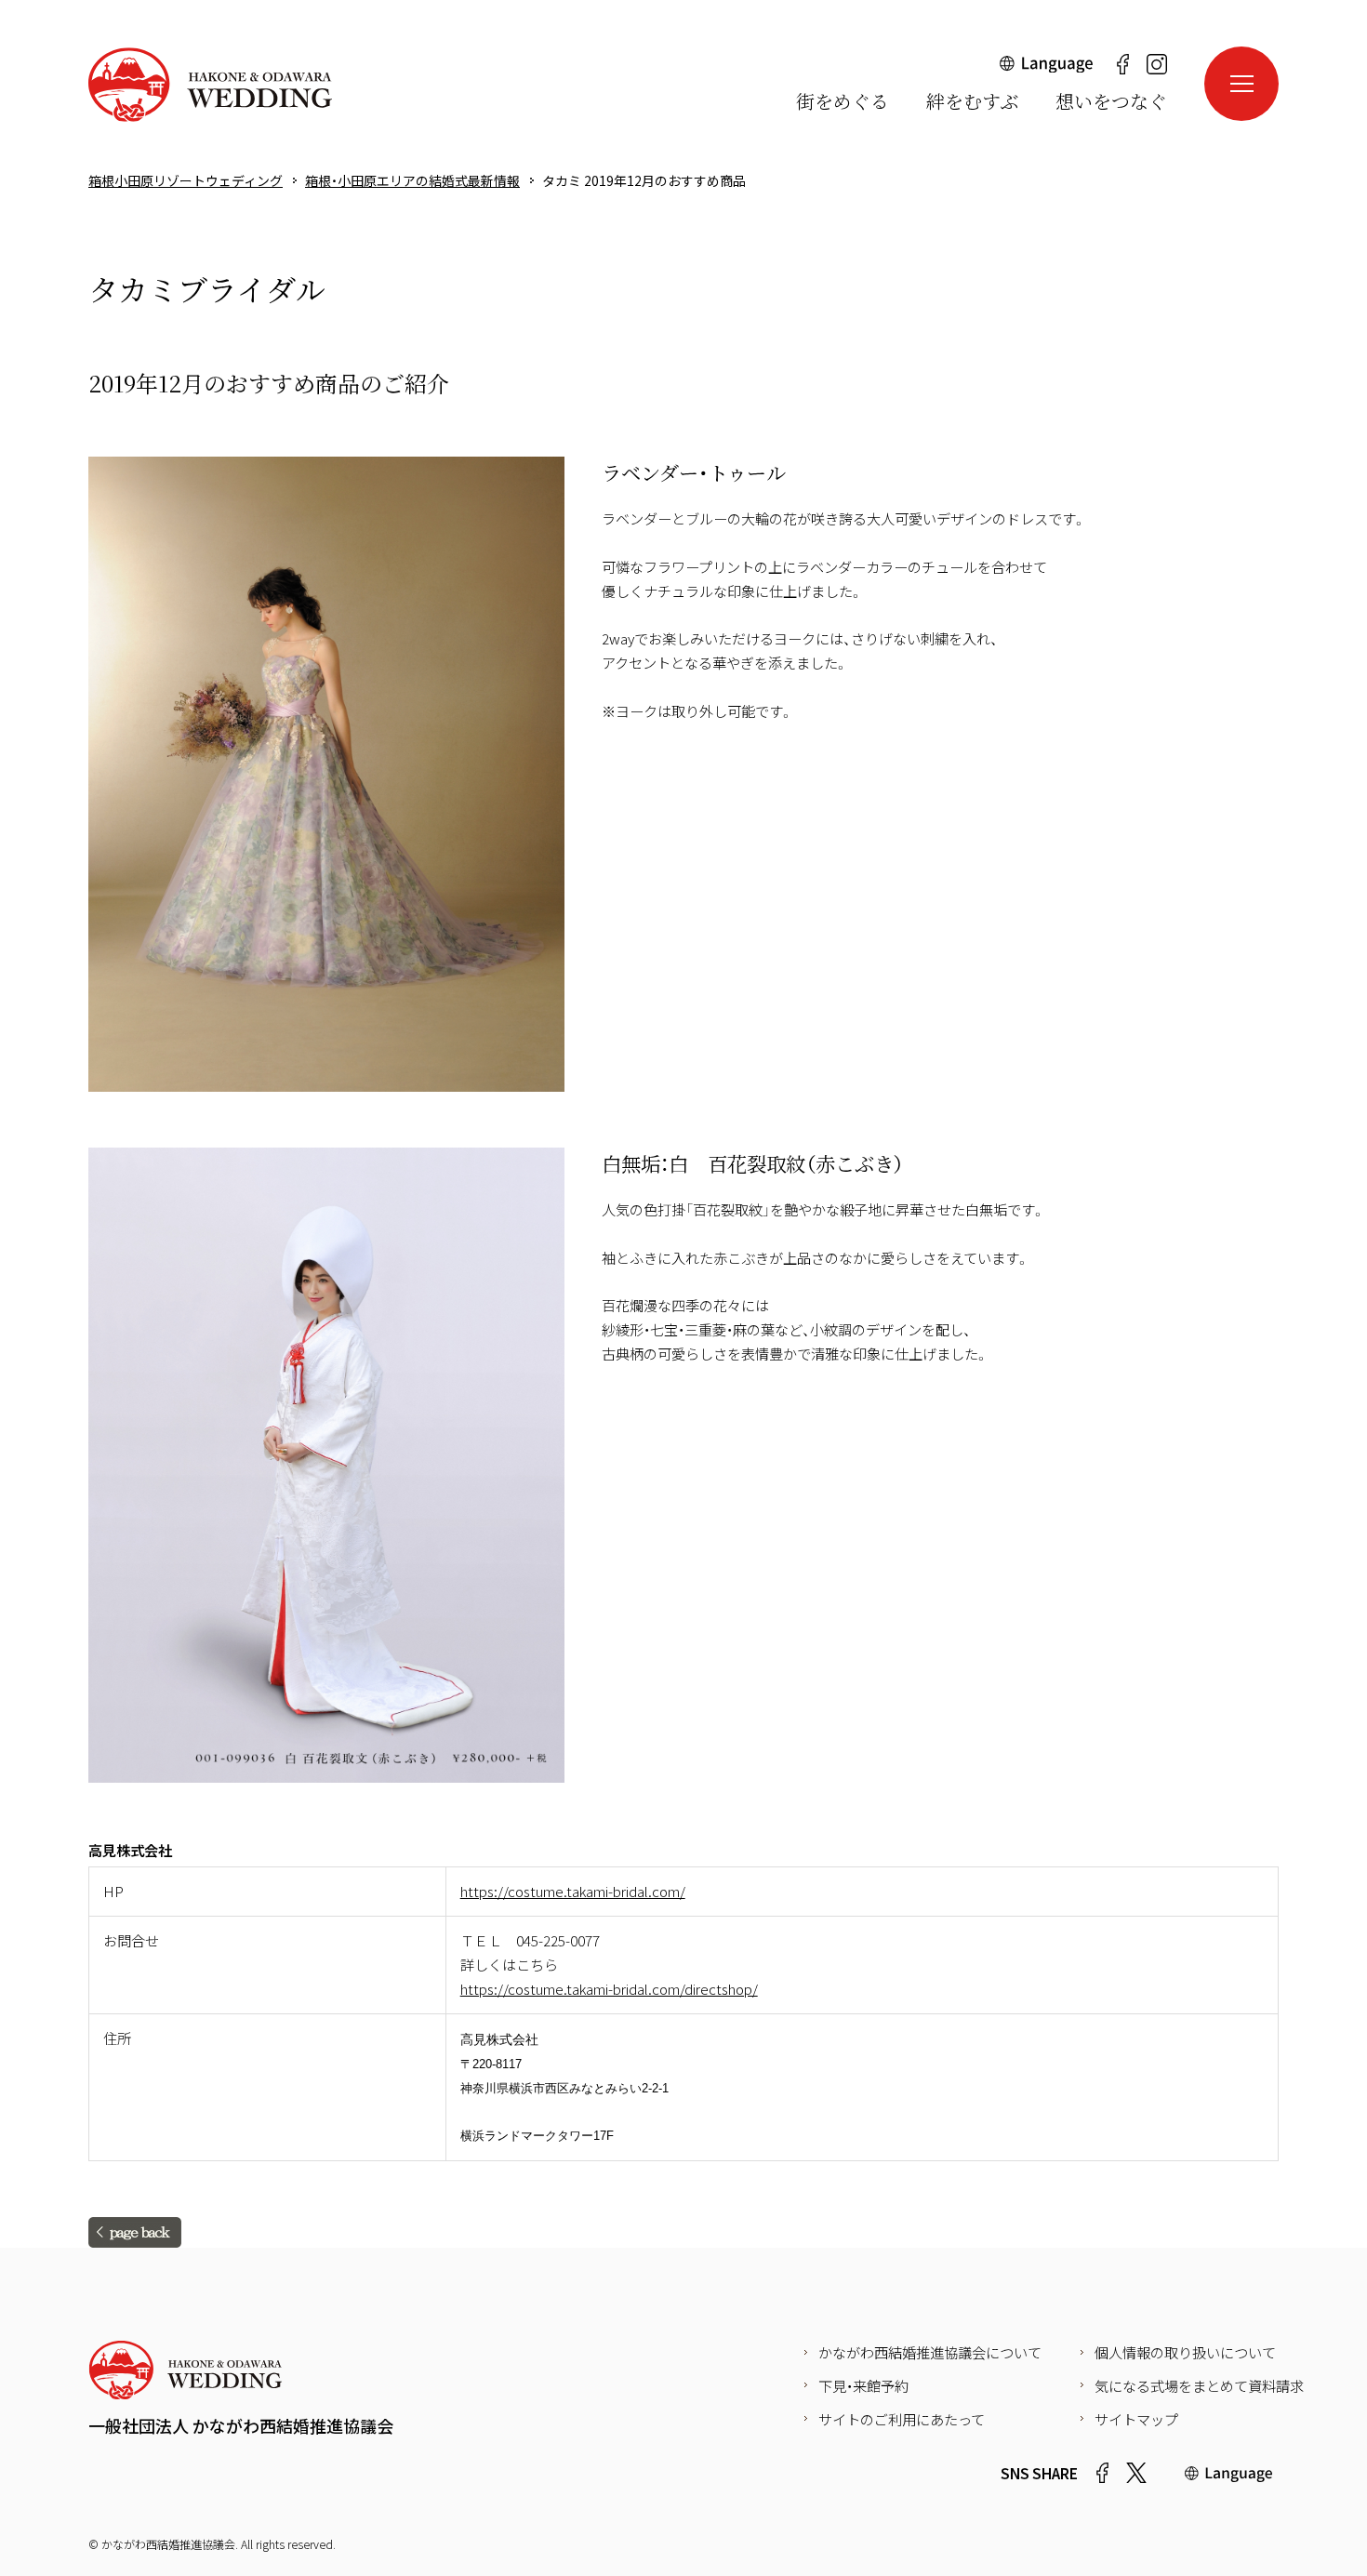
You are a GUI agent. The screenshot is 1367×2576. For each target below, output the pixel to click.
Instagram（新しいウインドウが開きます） (1157, 64)
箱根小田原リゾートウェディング (210, 85)
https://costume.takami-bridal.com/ (573, 1891)
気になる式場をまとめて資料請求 (1199, 2385)
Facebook (1102, 2473)
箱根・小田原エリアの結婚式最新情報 (412, 180)
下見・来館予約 (863, 2385)
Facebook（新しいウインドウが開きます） (1122, 64)
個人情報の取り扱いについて (1185, 2352)
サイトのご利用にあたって (902, 2419)
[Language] (1047, 69)
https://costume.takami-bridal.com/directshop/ (609, 1988)
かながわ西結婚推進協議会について (930, 2352)
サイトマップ (1136, 2419)
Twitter (1136, 2473)
